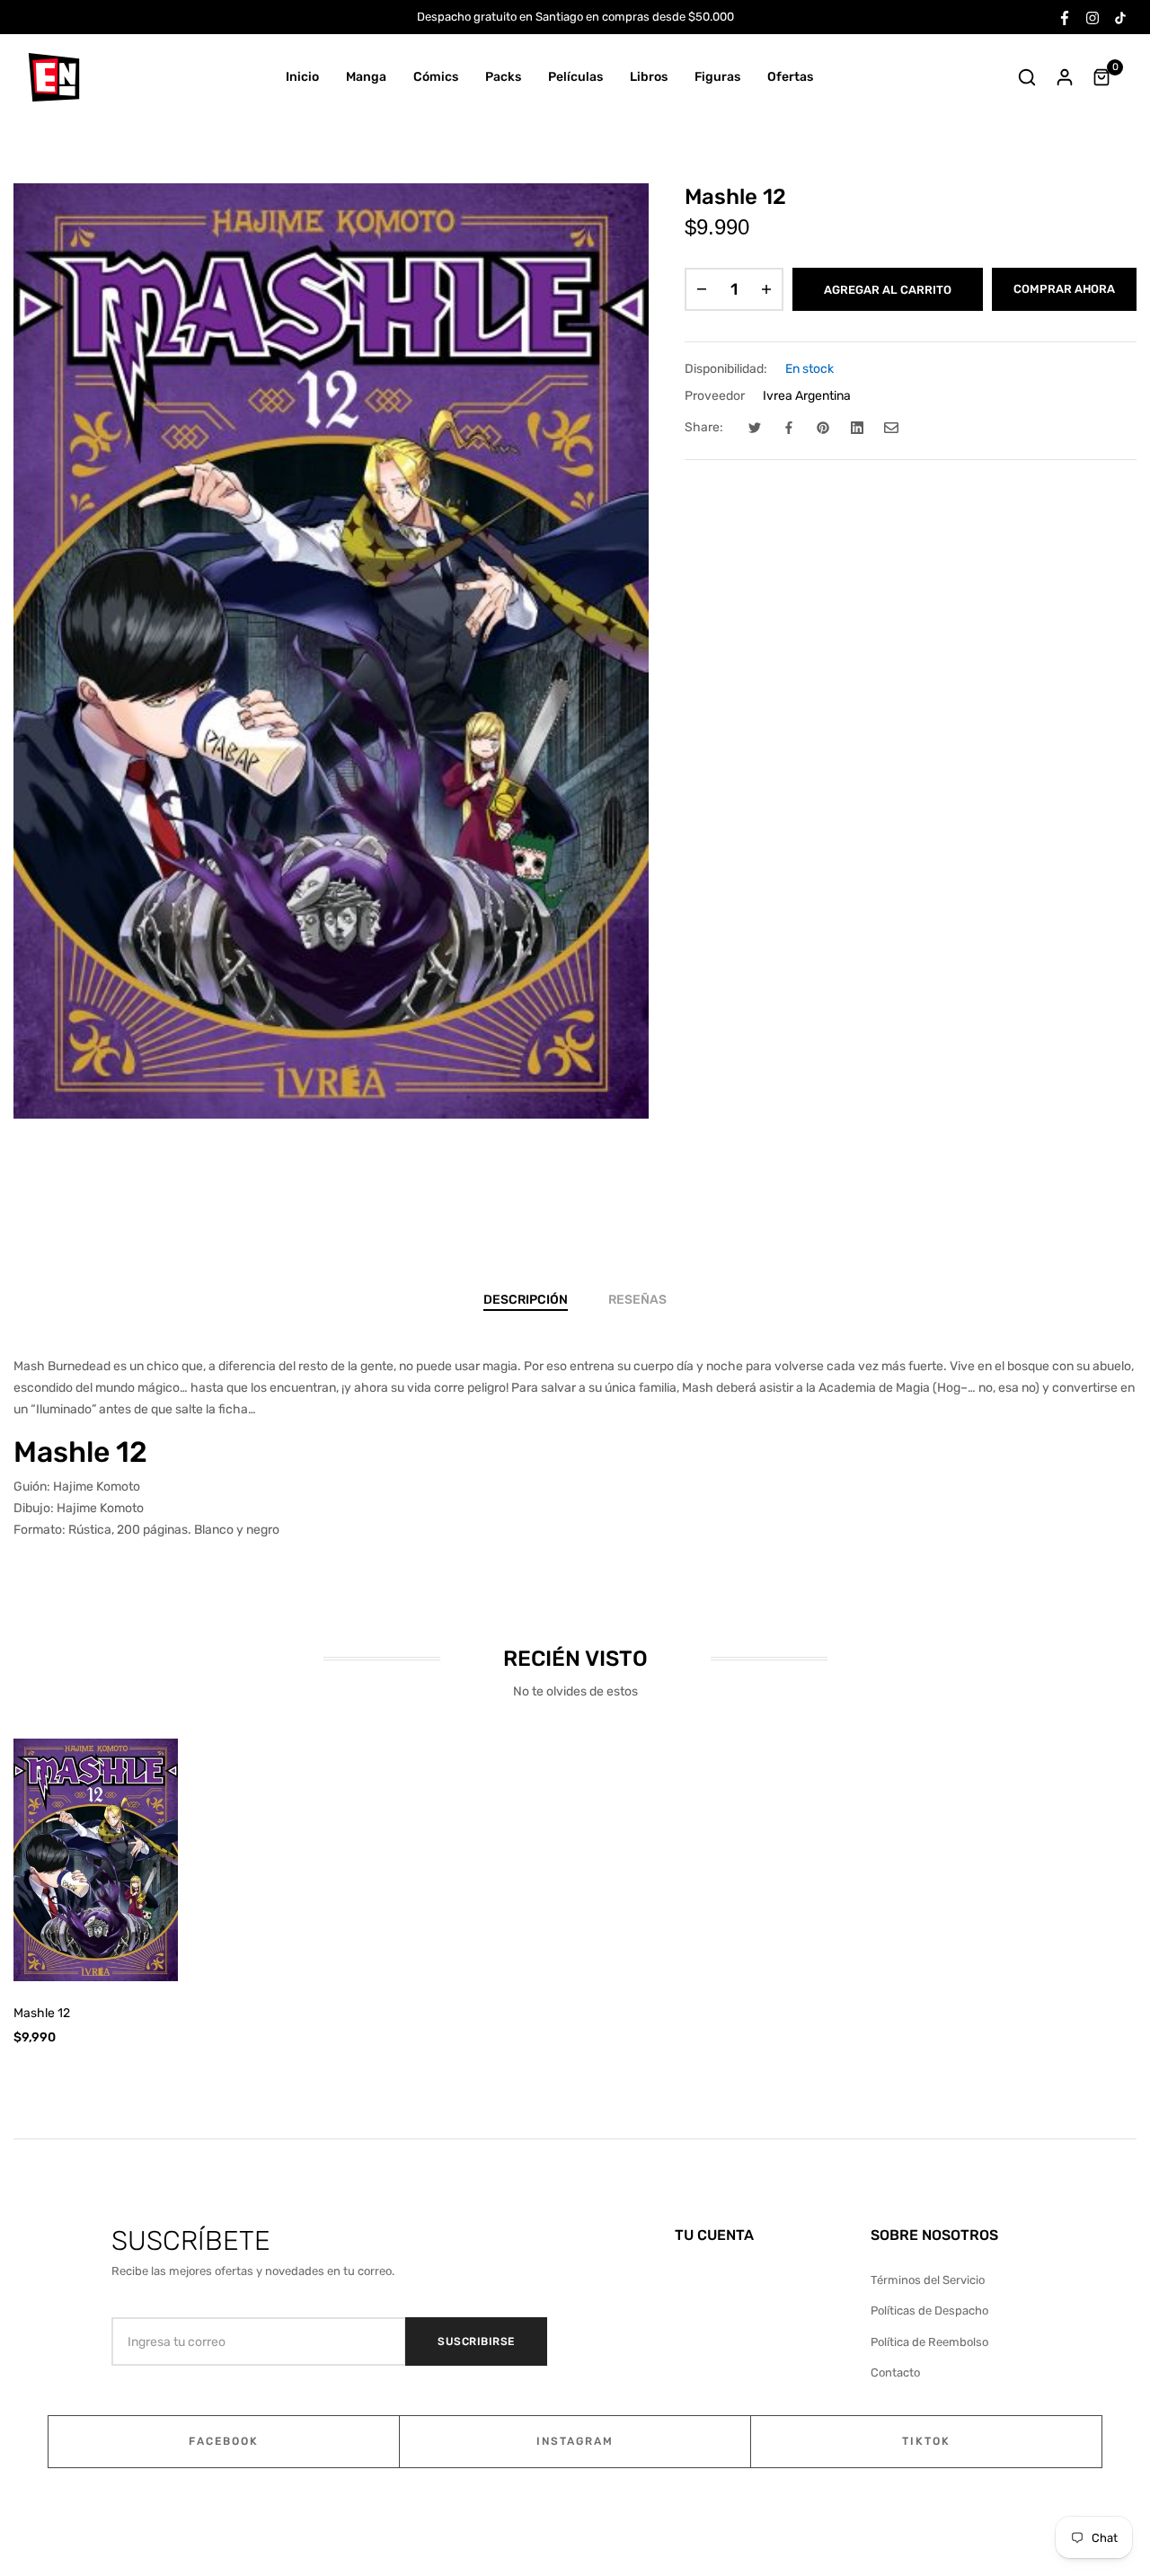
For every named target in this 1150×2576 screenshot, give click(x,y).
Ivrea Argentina (807, 396)
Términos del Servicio (928, 2280)
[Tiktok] (1120, 17)
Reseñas (637, 1300)
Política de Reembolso (929, 2342)
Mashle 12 (42, 2013)
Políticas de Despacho (929, 2310)
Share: (704, 427)
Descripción (526, 1300)
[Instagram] (1092, 17)
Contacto (895, 2372)
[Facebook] (1065, 17)
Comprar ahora (1064, 289)
